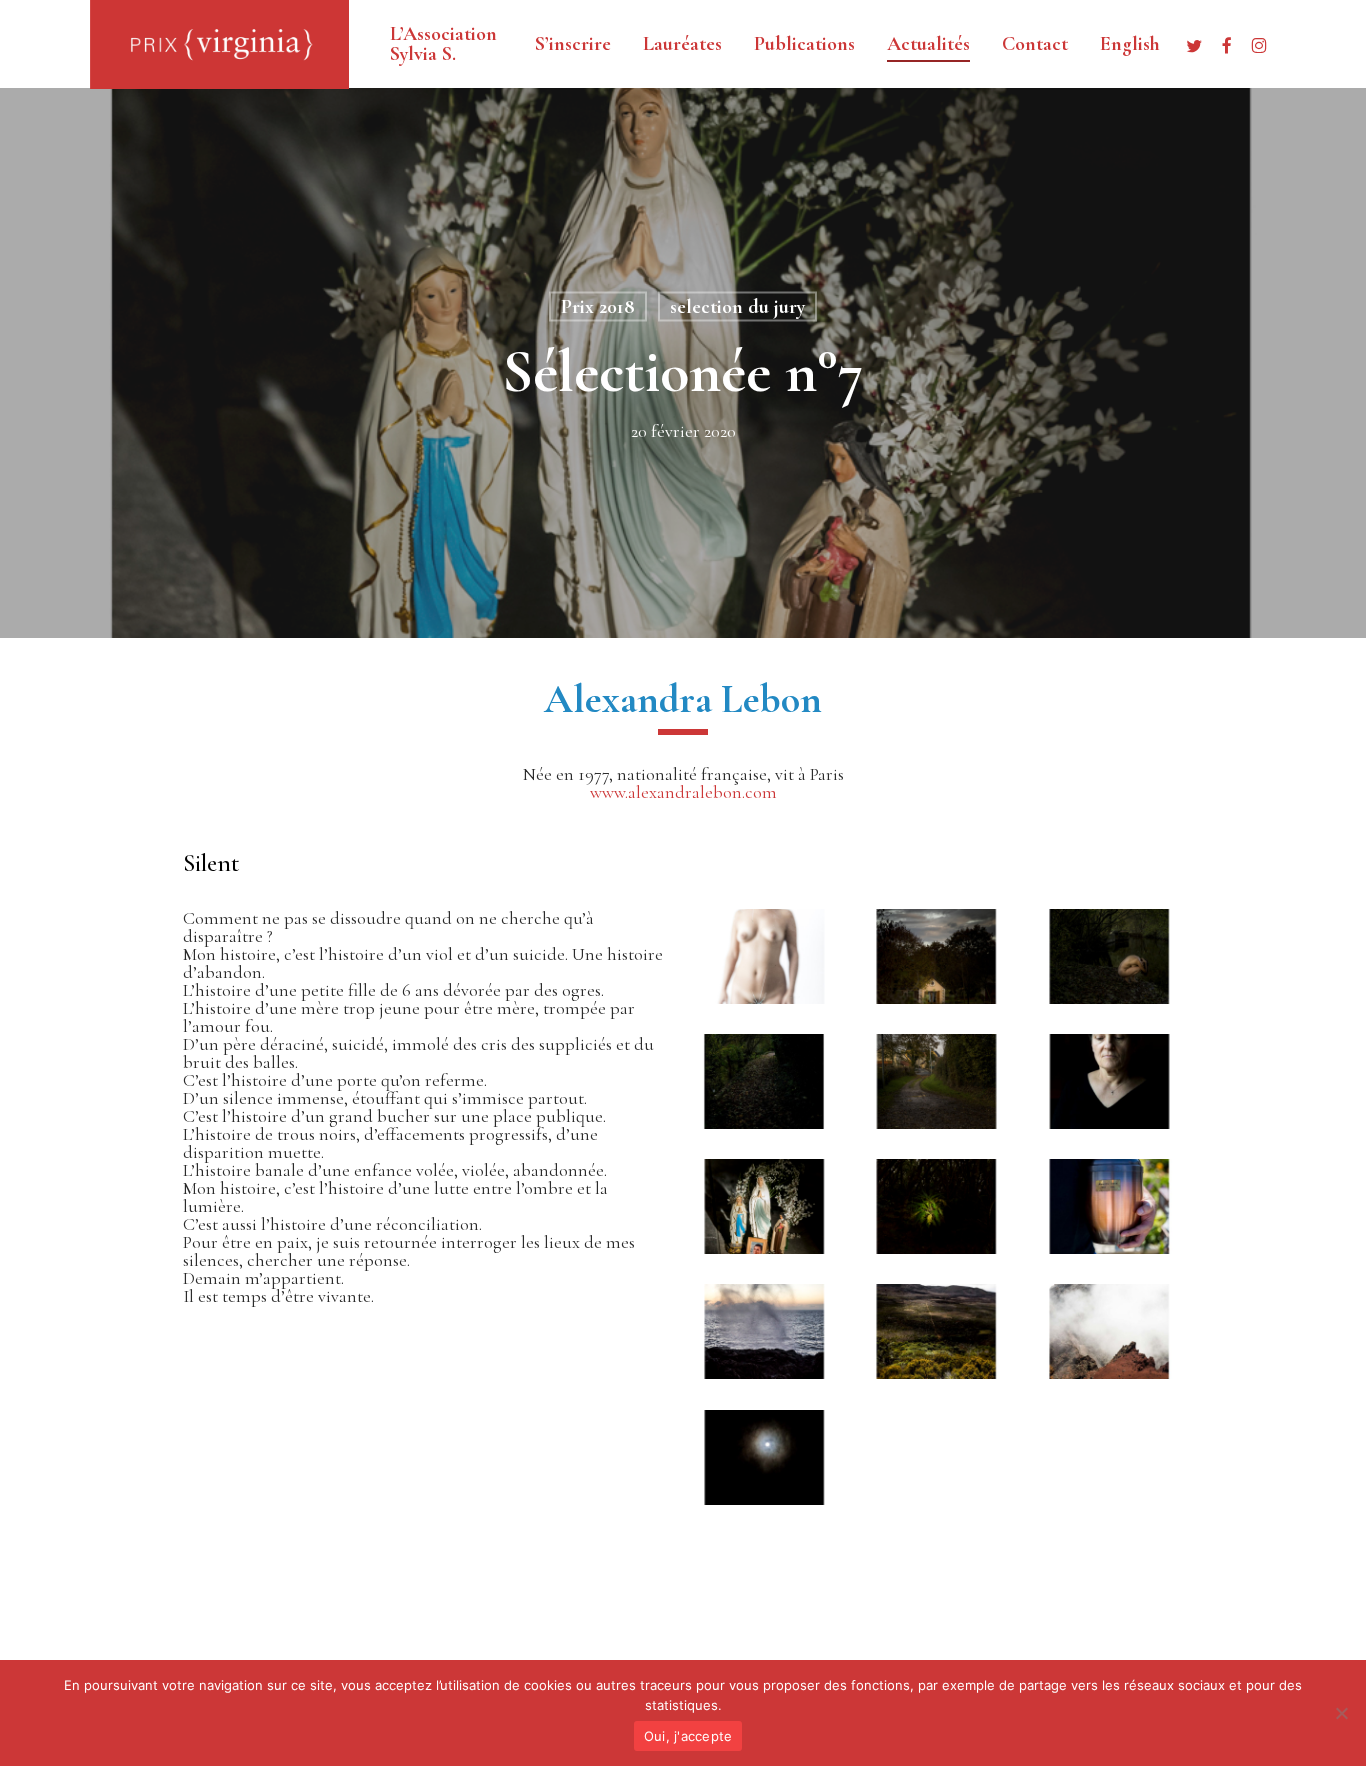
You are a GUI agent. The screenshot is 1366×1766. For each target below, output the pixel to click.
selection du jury (737, 307)
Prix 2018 (598, 307)
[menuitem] (1130, 44)
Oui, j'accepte (688, 1736)
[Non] (1341, 1713)
